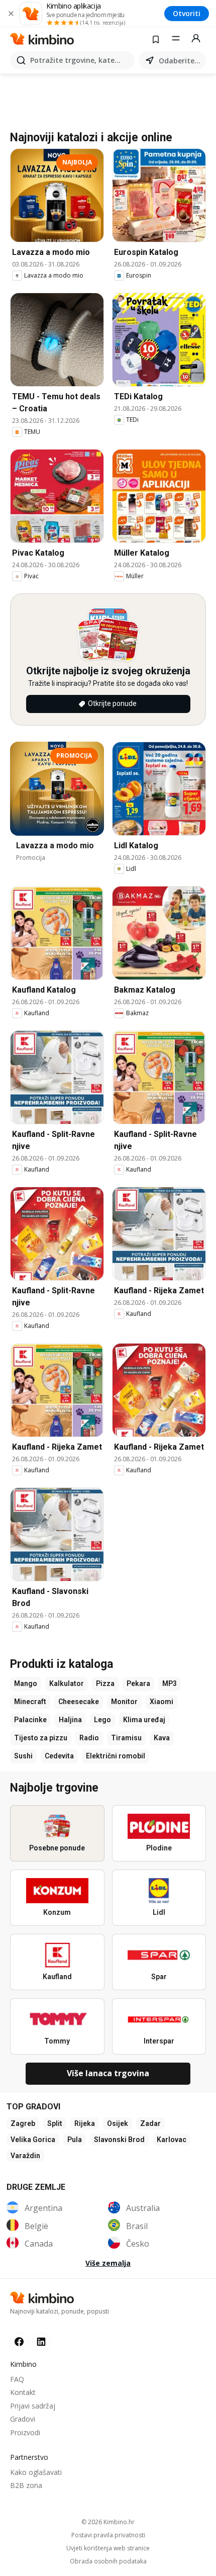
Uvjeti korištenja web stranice (108, 2548)
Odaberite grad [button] (180, 61)
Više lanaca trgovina (108, 2073)
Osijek (118, 2123)
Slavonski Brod (119, 2140)
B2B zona (26, 2485)
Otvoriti (187, 13)
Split (55, 2123)
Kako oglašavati (36, 2472)
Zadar (150, 2123)
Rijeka (85, 2123)
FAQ (17, 2379)
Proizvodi (25, 2432)
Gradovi (23, 2419)
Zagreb (23, 2123)
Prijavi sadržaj (33, 2406)
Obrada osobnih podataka (108, 2561)
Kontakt (23, 2392)
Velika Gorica (33, 2140)
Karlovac (172, 2140)
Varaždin (25, 2156)
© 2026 (108, 2522)
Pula (75, 2140)
